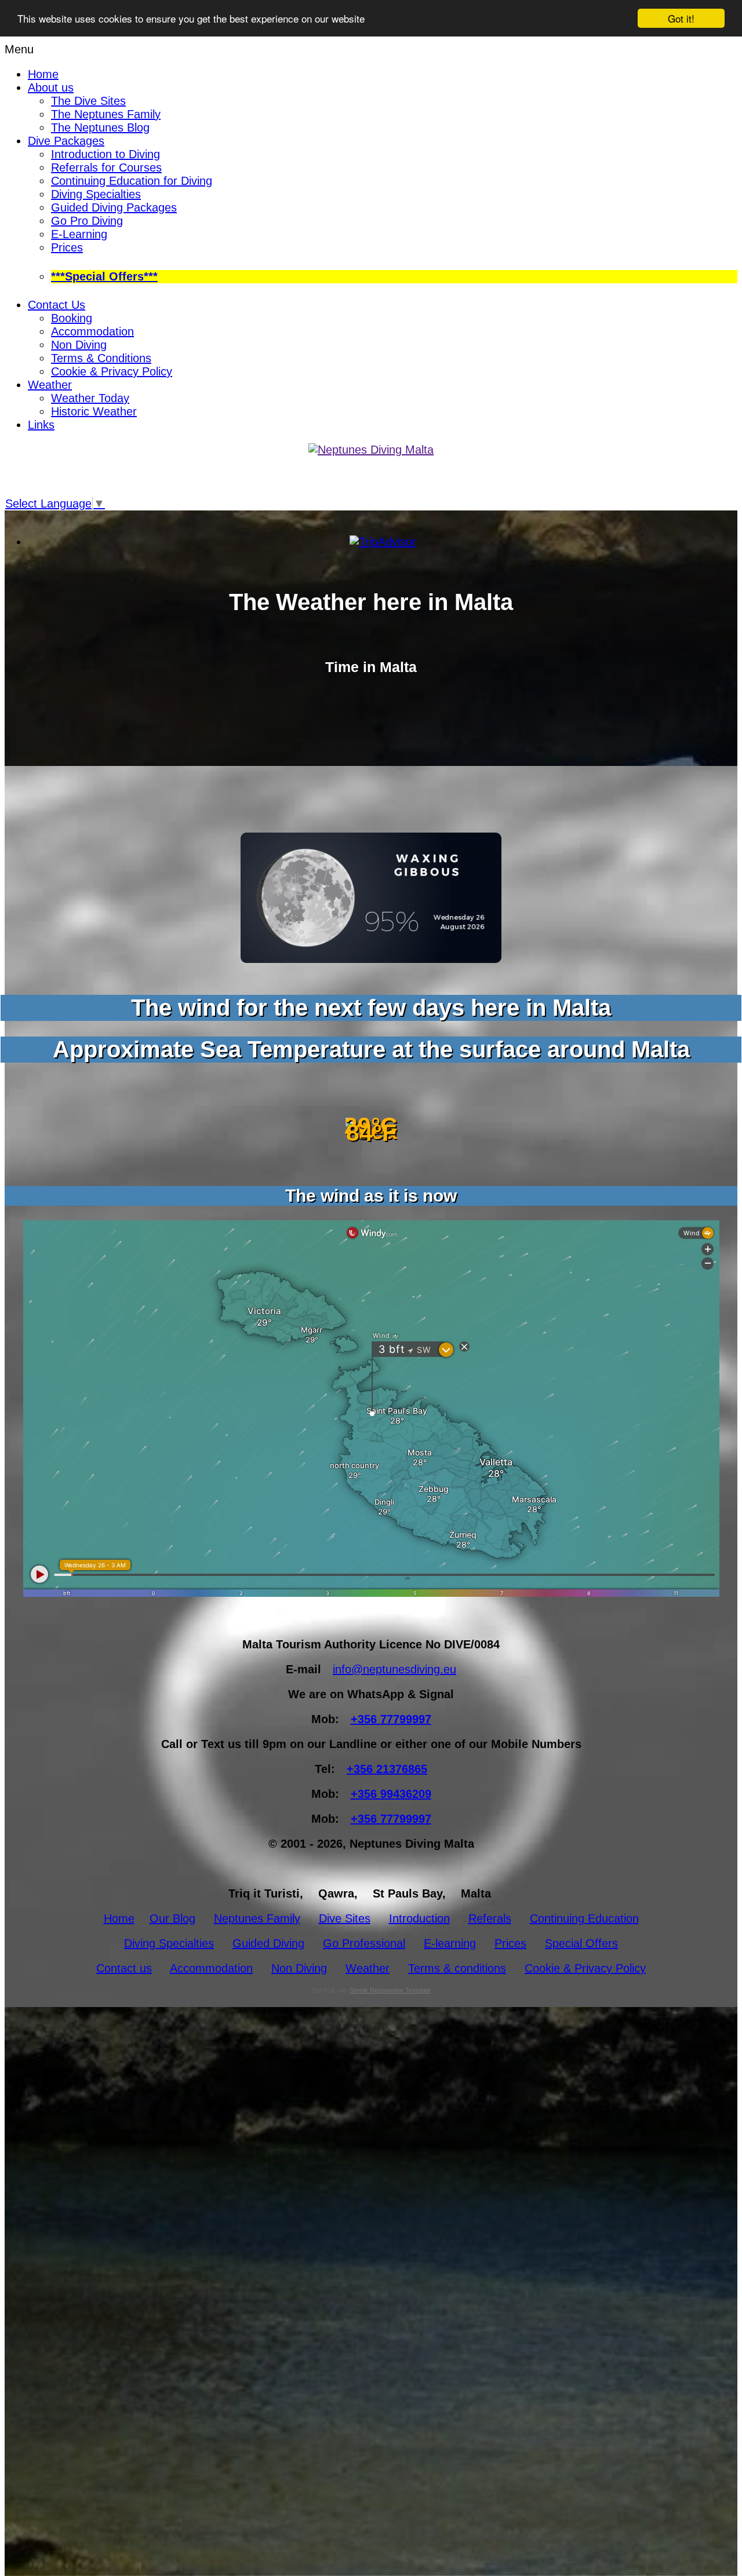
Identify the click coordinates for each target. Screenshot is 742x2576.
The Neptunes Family (106, 114)
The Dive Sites (88, 101)
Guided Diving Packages (114, 207)
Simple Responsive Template (390, 1990)
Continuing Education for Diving (132, 181)
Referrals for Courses (106, 167)
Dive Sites (345, 1918)
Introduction (419, 1918)
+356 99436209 (391, 1794)
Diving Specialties (96, 194)
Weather (50, 385)
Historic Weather (94, 411)
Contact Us (57, 305)
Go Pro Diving (87, 221)
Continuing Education (584, 1918)
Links (41, 425)
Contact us (124, 1968)
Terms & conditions (457, 1968)
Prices (67, 247)
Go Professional (364, 1943)
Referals (490, 1918)
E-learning (450, 1943)
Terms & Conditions (101, 358)
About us (51, 87)
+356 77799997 (391, 1719)
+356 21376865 (387, 1769)
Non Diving (79, 345)
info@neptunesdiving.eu (394, 1669)
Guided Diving (268, 1943)
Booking (72, 318)
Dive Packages (66, 141)
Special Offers (581, 1943)
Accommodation (92, 331)
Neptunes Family (257, 1918)
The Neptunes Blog (100, 127)
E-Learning (79, 234)
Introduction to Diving (106, 154)
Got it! (681, 18)
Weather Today (90, 398)
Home (43, 74)
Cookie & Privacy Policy (112, 371)
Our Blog (172, 1918)
